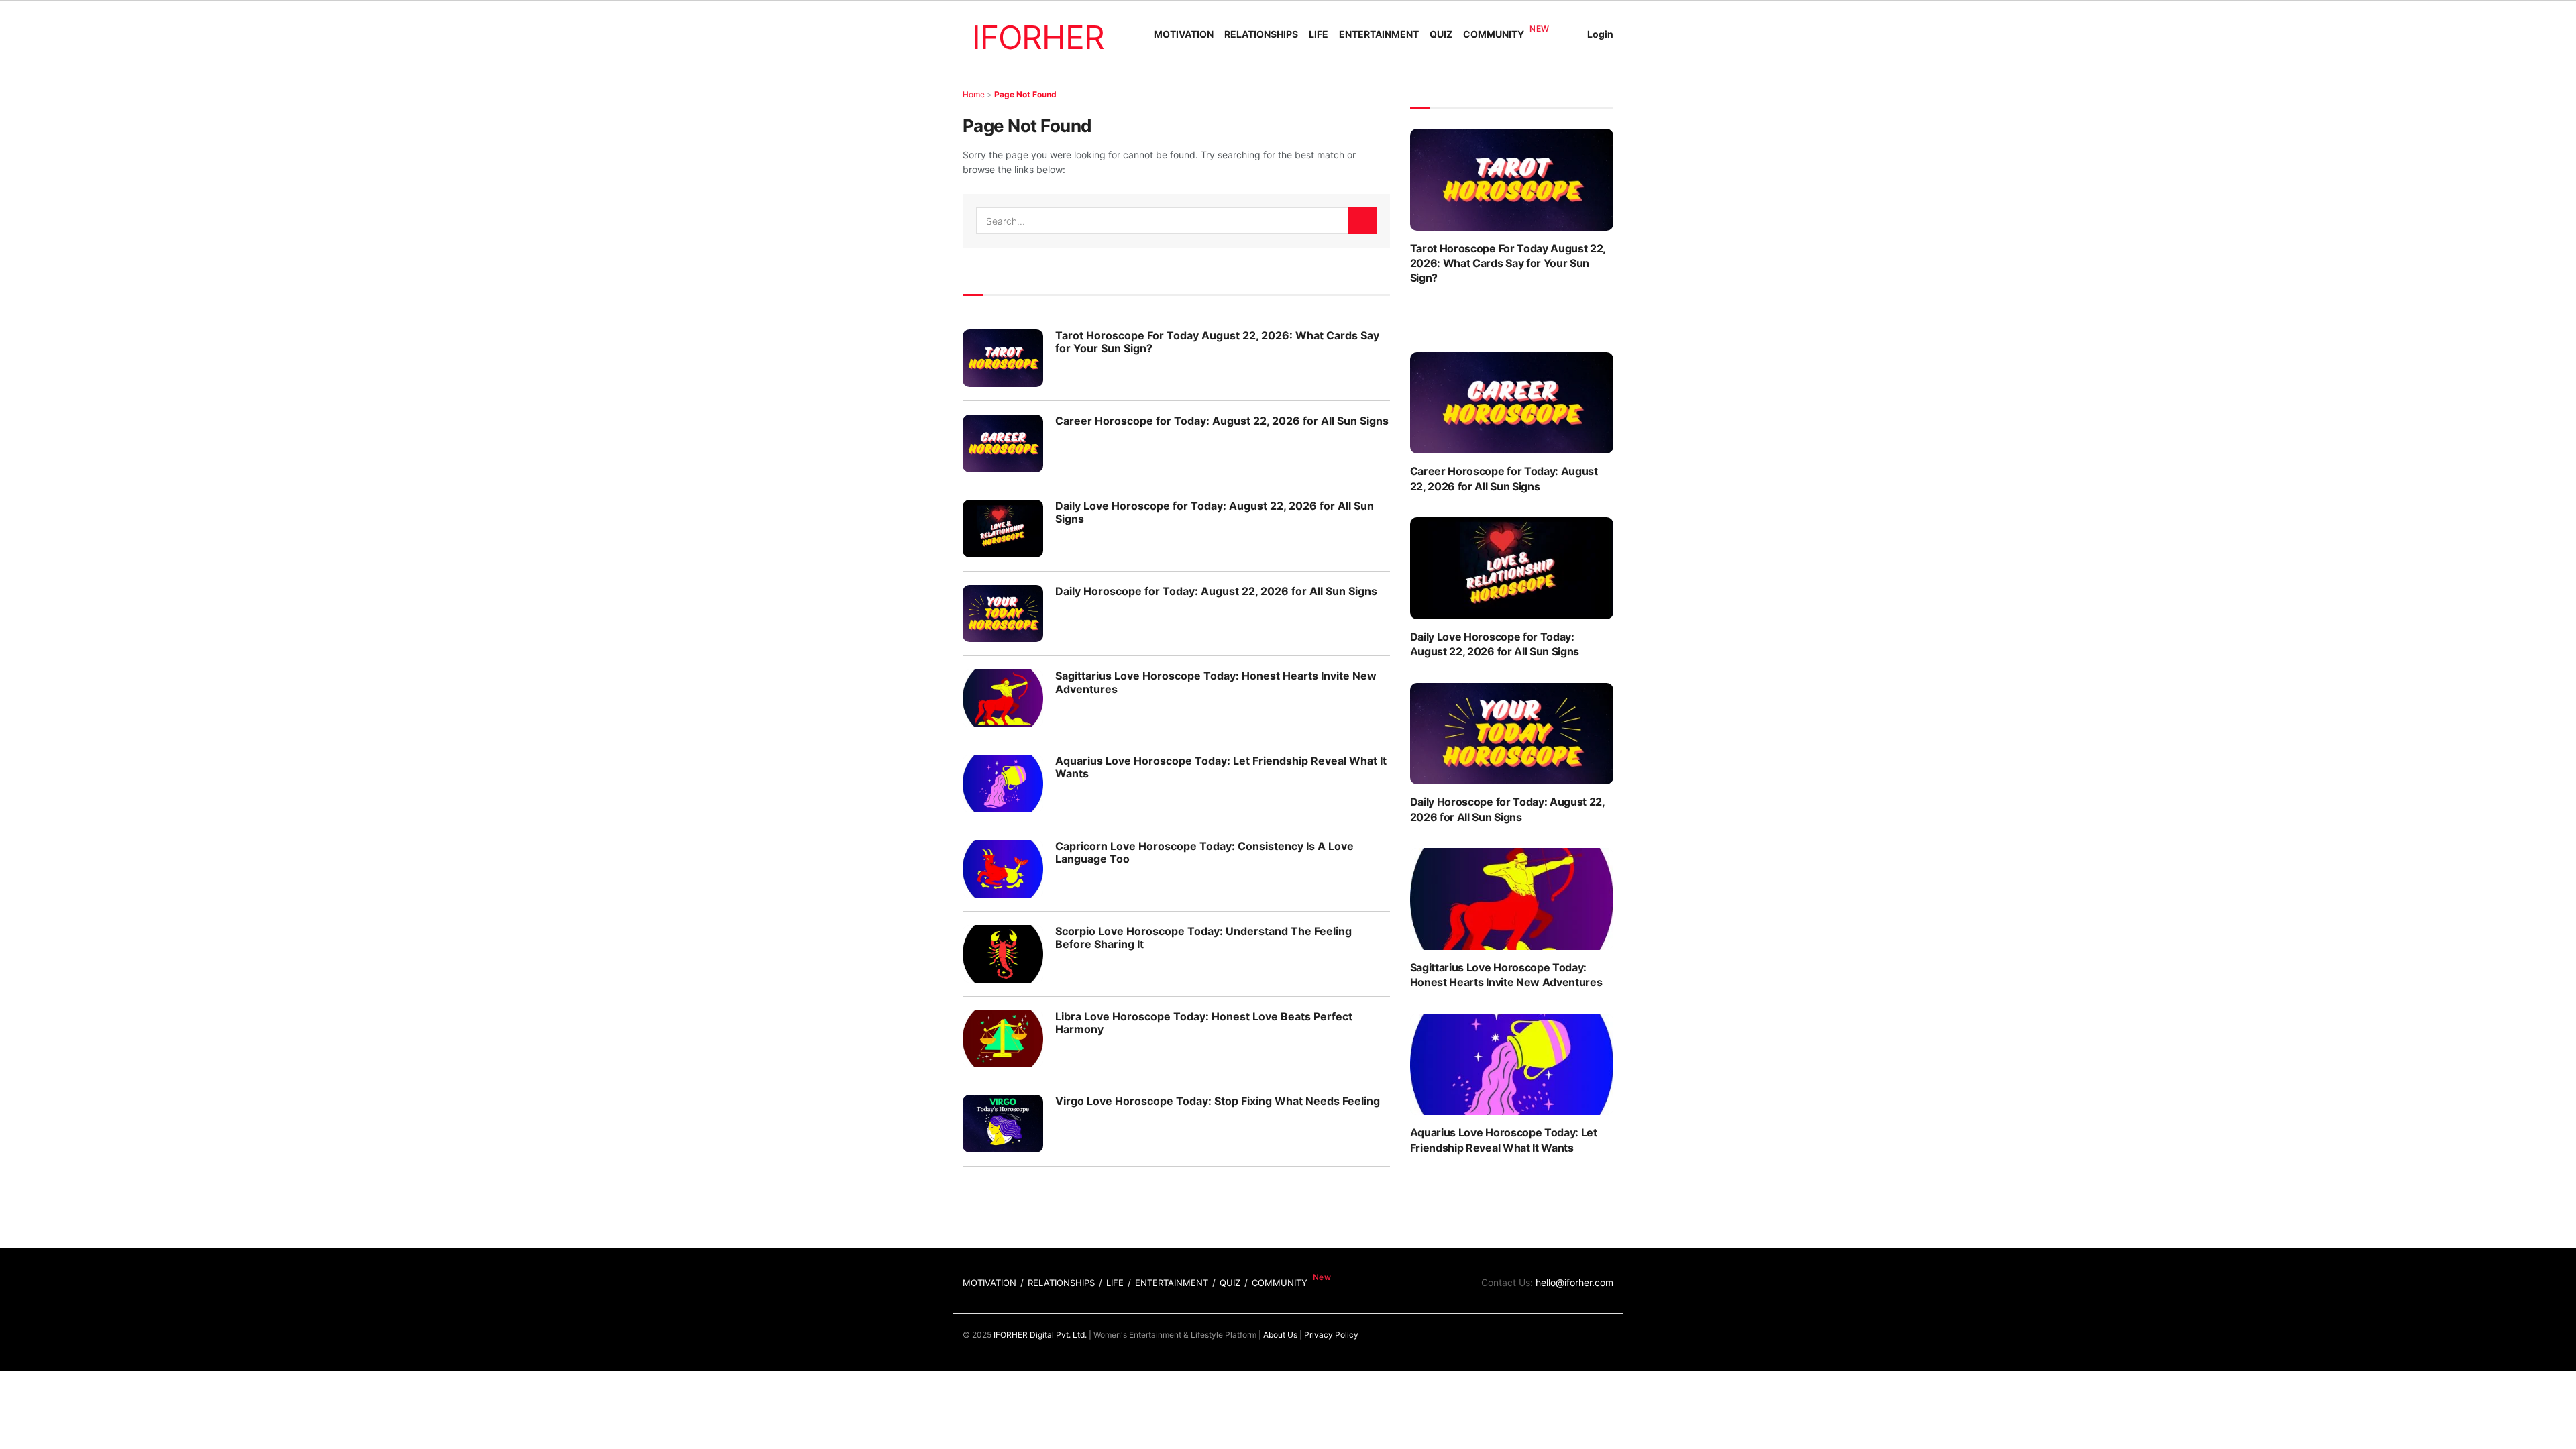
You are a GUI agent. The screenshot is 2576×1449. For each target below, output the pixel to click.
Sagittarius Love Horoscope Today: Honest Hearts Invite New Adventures (1216, 682)
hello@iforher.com (1574, 1282)
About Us (1280, 1335)
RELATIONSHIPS (1261, 34)
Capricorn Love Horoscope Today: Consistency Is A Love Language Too (1204, 852)
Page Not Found (1025, 94)
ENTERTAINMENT (1379, 34)
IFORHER (1038, 37)
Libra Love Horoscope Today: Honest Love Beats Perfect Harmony (1204, 1023)
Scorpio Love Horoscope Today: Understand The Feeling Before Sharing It (1203, 937)
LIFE (1319, 34)
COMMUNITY (1494, 34)
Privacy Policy (1331, 1335)
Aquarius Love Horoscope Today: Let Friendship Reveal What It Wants (1221, 767)
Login (1600, 34)
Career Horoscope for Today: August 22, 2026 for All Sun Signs (1222, 421)
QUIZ (1441, 34)
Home (974, 94)
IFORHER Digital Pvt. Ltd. (1040, 1335)
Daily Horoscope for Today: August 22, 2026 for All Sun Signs (1216, 591)
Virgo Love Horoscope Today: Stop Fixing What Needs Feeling (1218, 1101)
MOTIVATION (1184, 34)
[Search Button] (1362, 221)
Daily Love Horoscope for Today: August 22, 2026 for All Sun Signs (1215, 512)
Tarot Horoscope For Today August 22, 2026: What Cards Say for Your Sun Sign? (1217, 342)
